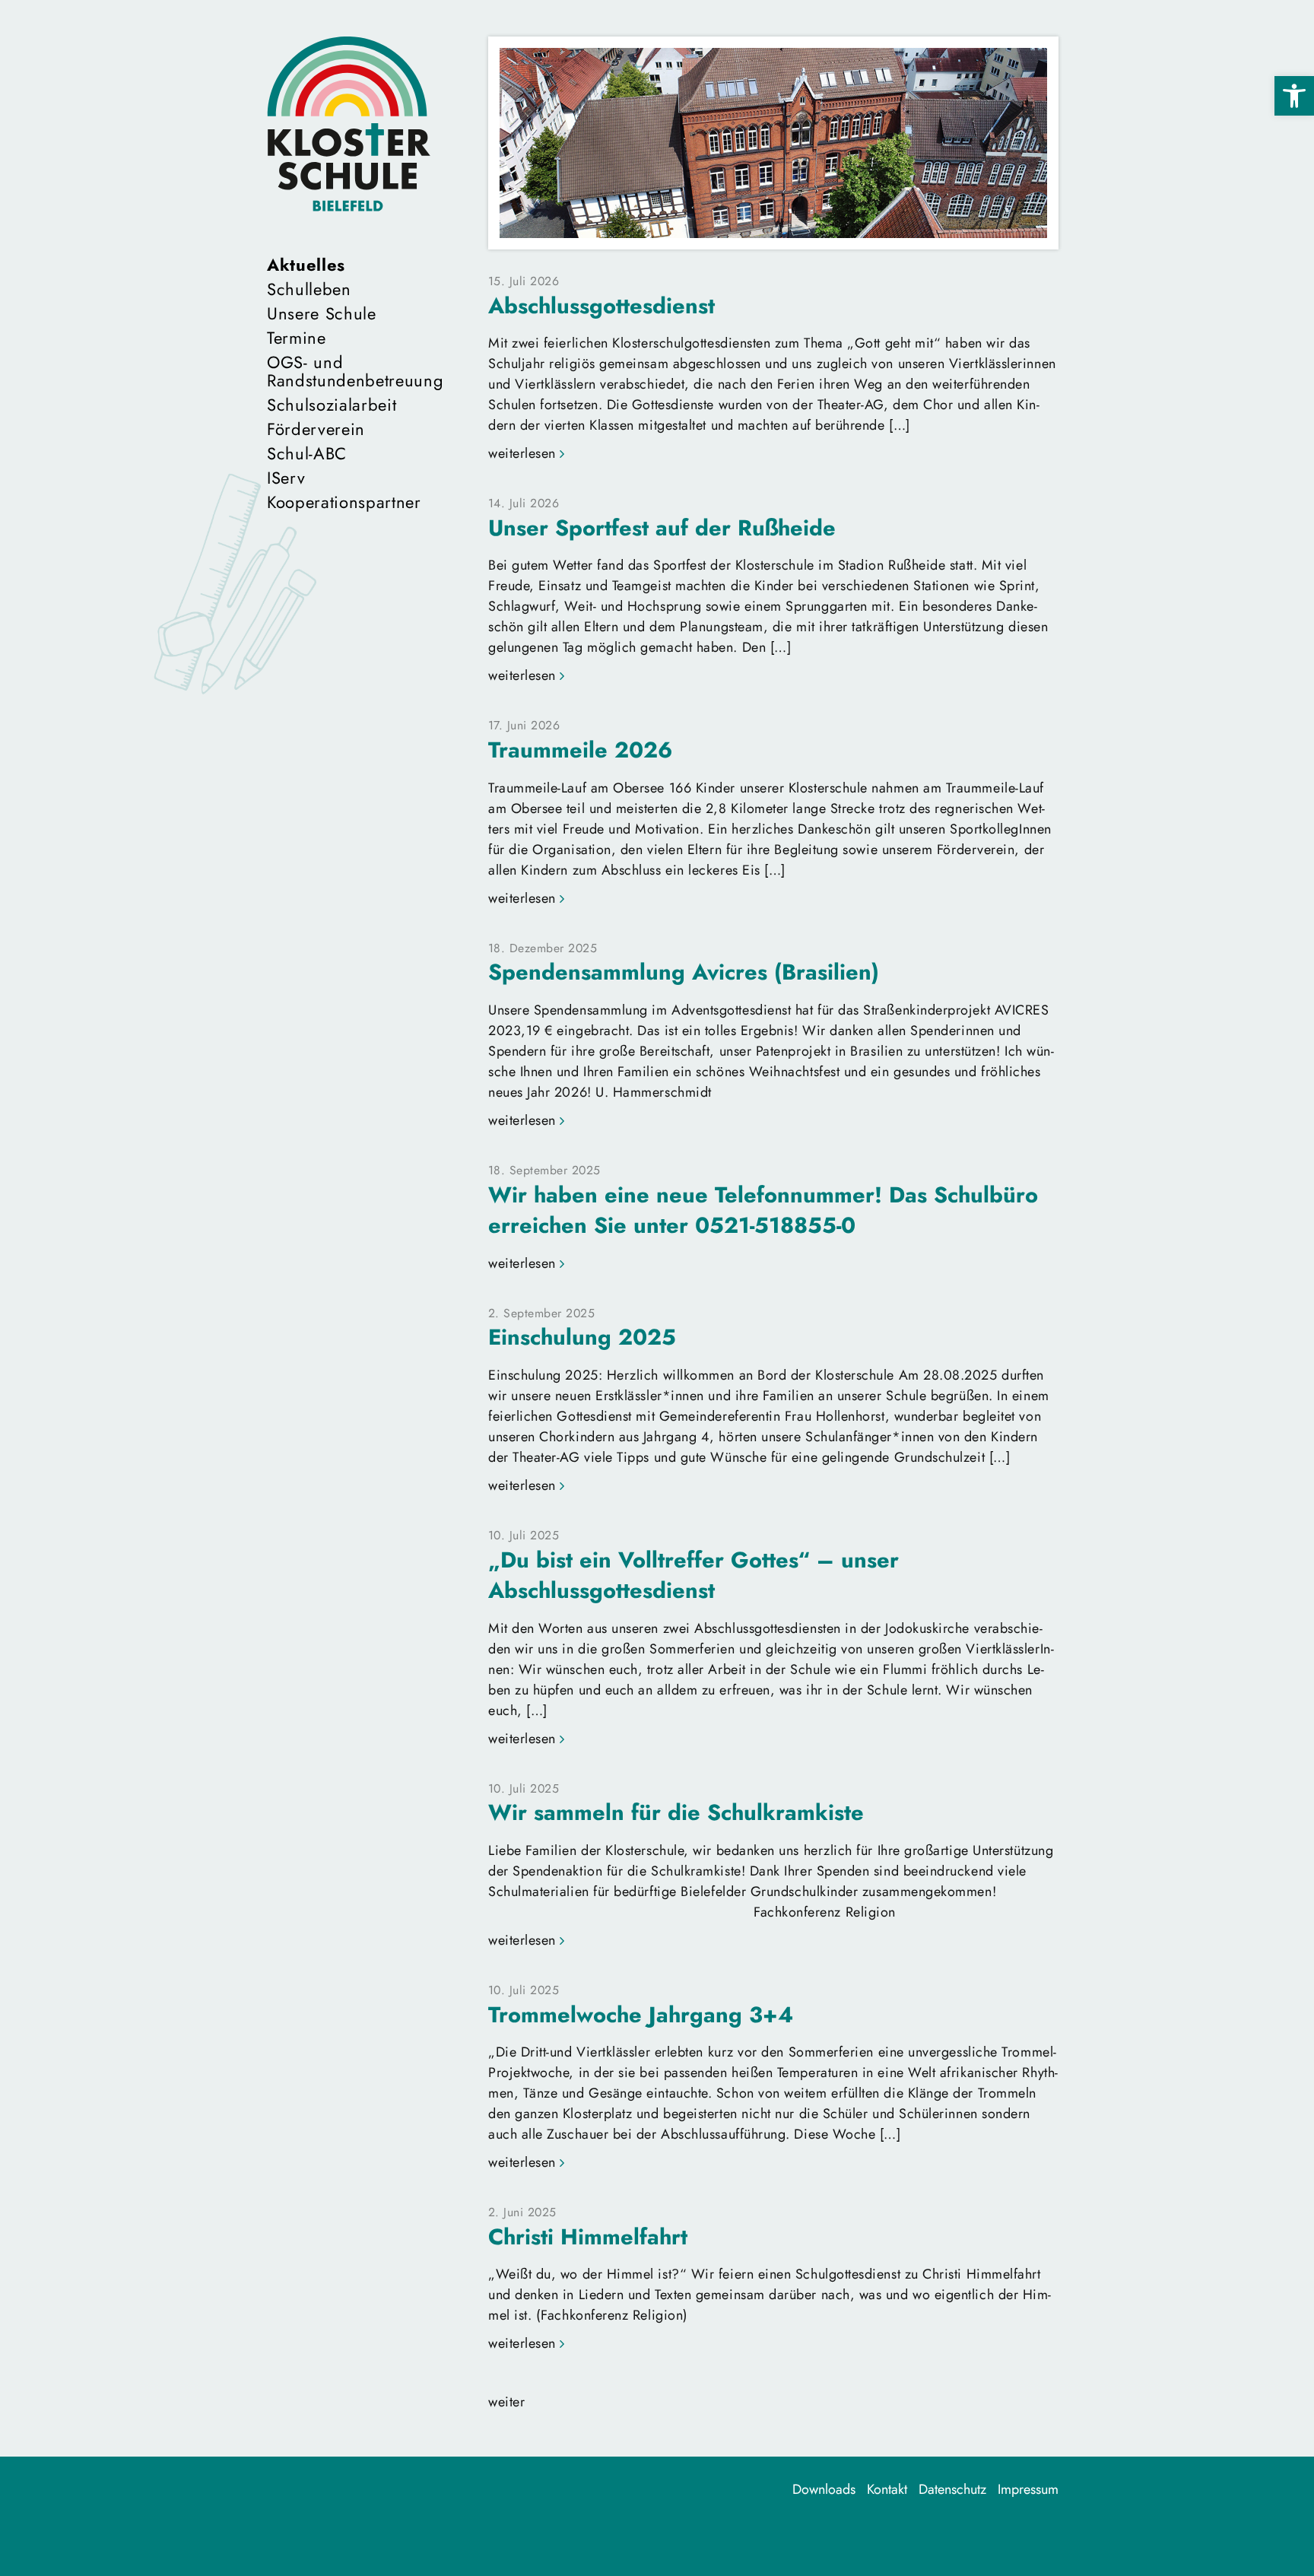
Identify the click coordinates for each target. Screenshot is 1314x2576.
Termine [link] (297, 338)
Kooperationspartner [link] (344, 502)
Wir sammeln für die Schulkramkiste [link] (676, 1812)
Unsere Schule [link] (322, 313)
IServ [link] (286, 478)
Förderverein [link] (316, 429)
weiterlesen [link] (522, 453)
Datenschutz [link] (952, 2489)
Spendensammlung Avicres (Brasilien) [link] (684, 972)
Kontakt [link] (887, 2489)
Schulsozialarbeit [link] (332, 405)
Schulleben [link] (309, 289)
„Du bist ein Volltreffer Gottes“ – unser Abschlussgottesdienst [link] (693, 1575)
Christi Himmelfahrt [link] (588, 2237)
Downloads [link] (824, 2489)
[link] (1294, 96)
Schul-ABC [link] (307, 453)
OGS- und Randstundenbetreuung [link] (349, 371)
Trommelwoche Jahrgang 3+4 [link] (641, 2015)
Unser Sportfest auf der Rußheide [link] (662, 528)
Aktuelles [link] (306, 265)
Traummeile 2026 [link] (580, 750)
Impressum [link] (1028, 2489)
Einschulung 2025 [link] (582, 1337)
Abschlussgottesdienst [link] (601, 306)
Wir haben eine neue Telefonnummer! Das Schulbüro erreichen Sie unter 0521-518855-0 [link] (763, 1210)
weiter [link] (506, 2402)
